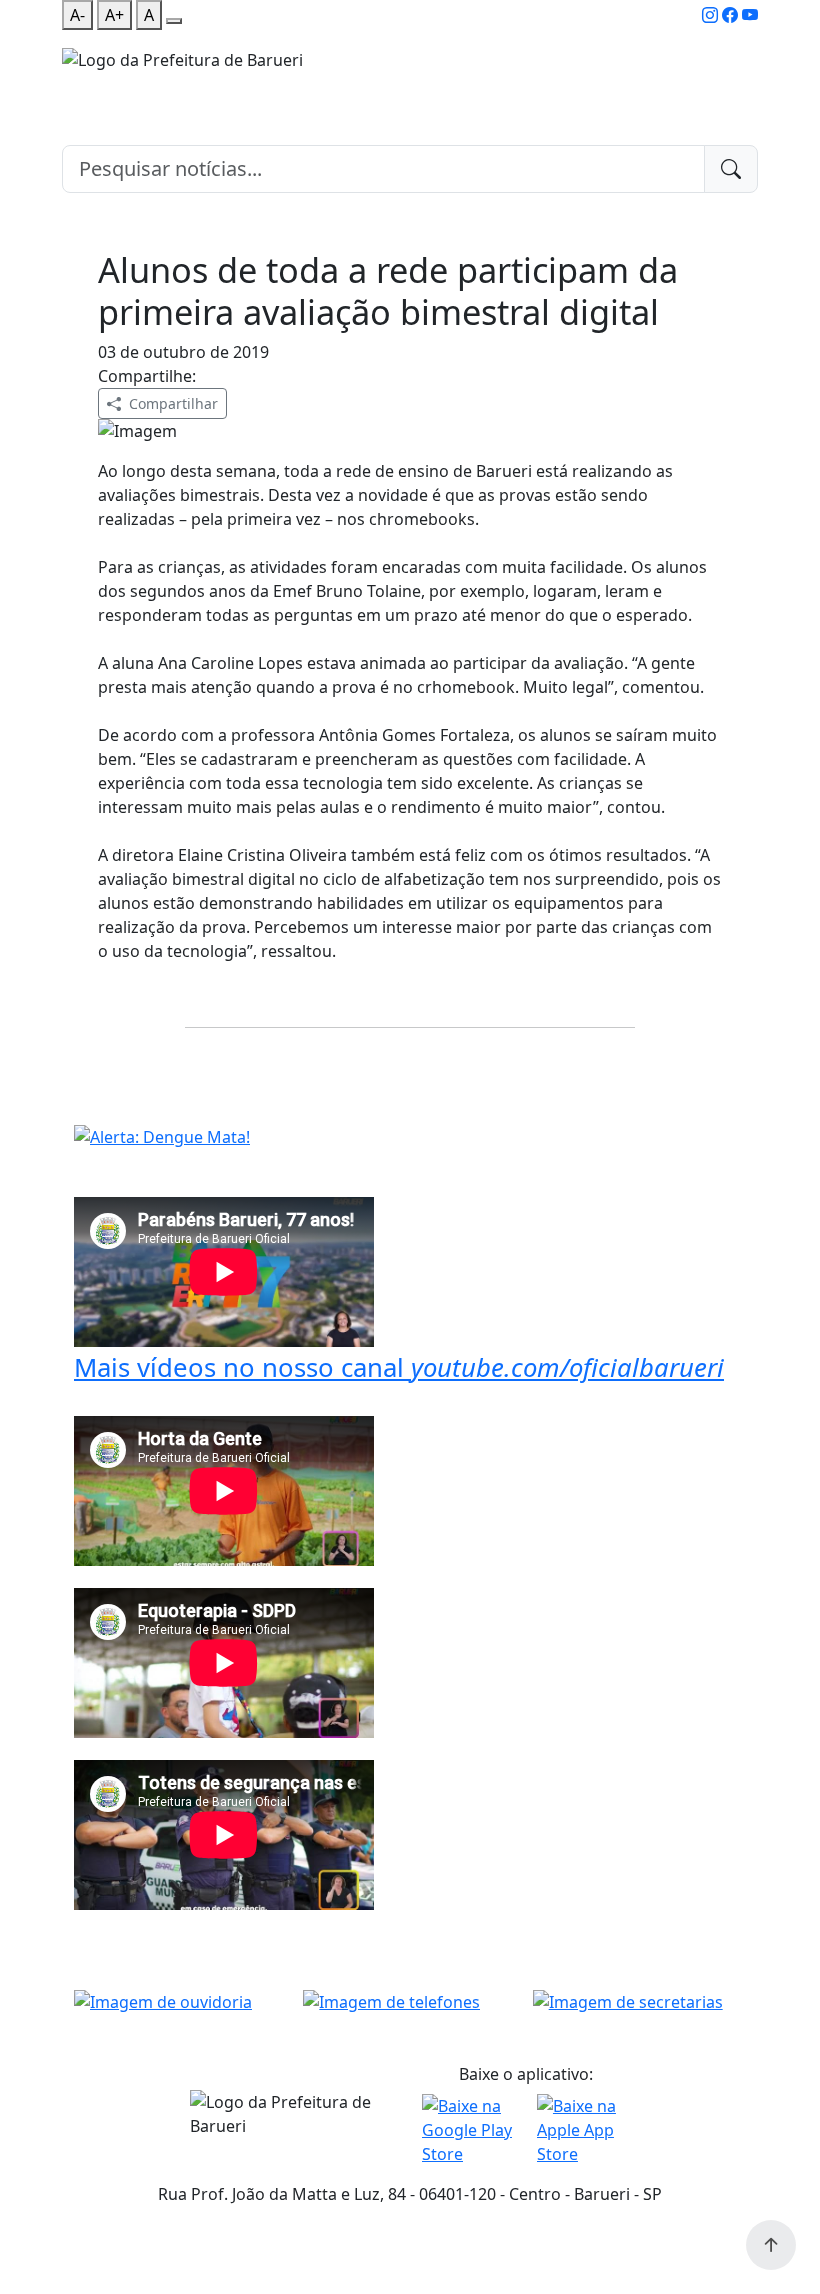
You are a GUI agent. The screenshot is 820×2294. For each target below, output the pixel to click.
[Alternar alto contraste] (174, 21)
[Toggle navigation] (74, 85)
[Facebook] (730, 15)
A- (77, 15)
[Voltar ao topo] (771, 2245)
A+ (114, 15)
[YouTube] (750, 15)
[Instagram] (710, 15)
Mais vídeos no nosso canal (399, 1367)
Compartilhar (173, 403)
